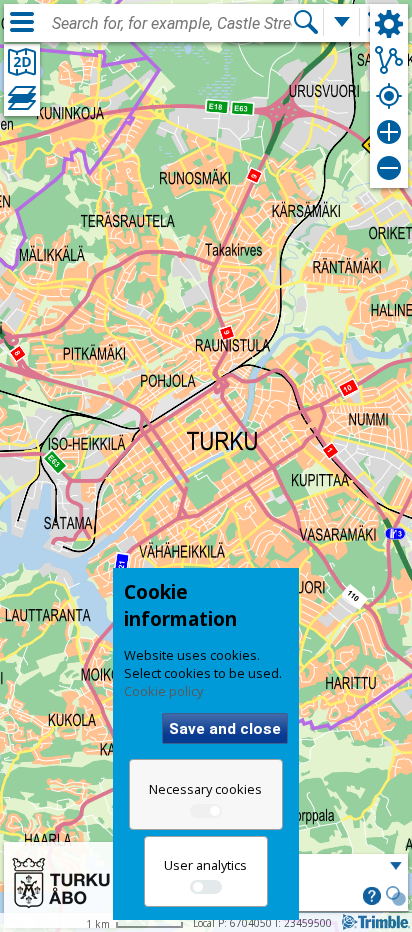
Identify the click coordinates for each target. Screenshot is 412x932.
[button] (372, 898)
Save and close (225, 729)
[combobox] (172, 24)
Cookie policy (163, 691)
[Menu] (22, 22)
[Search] (306, 22)
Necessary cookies (205, 789)
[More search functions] (342, 22)
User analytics (205, 865)
